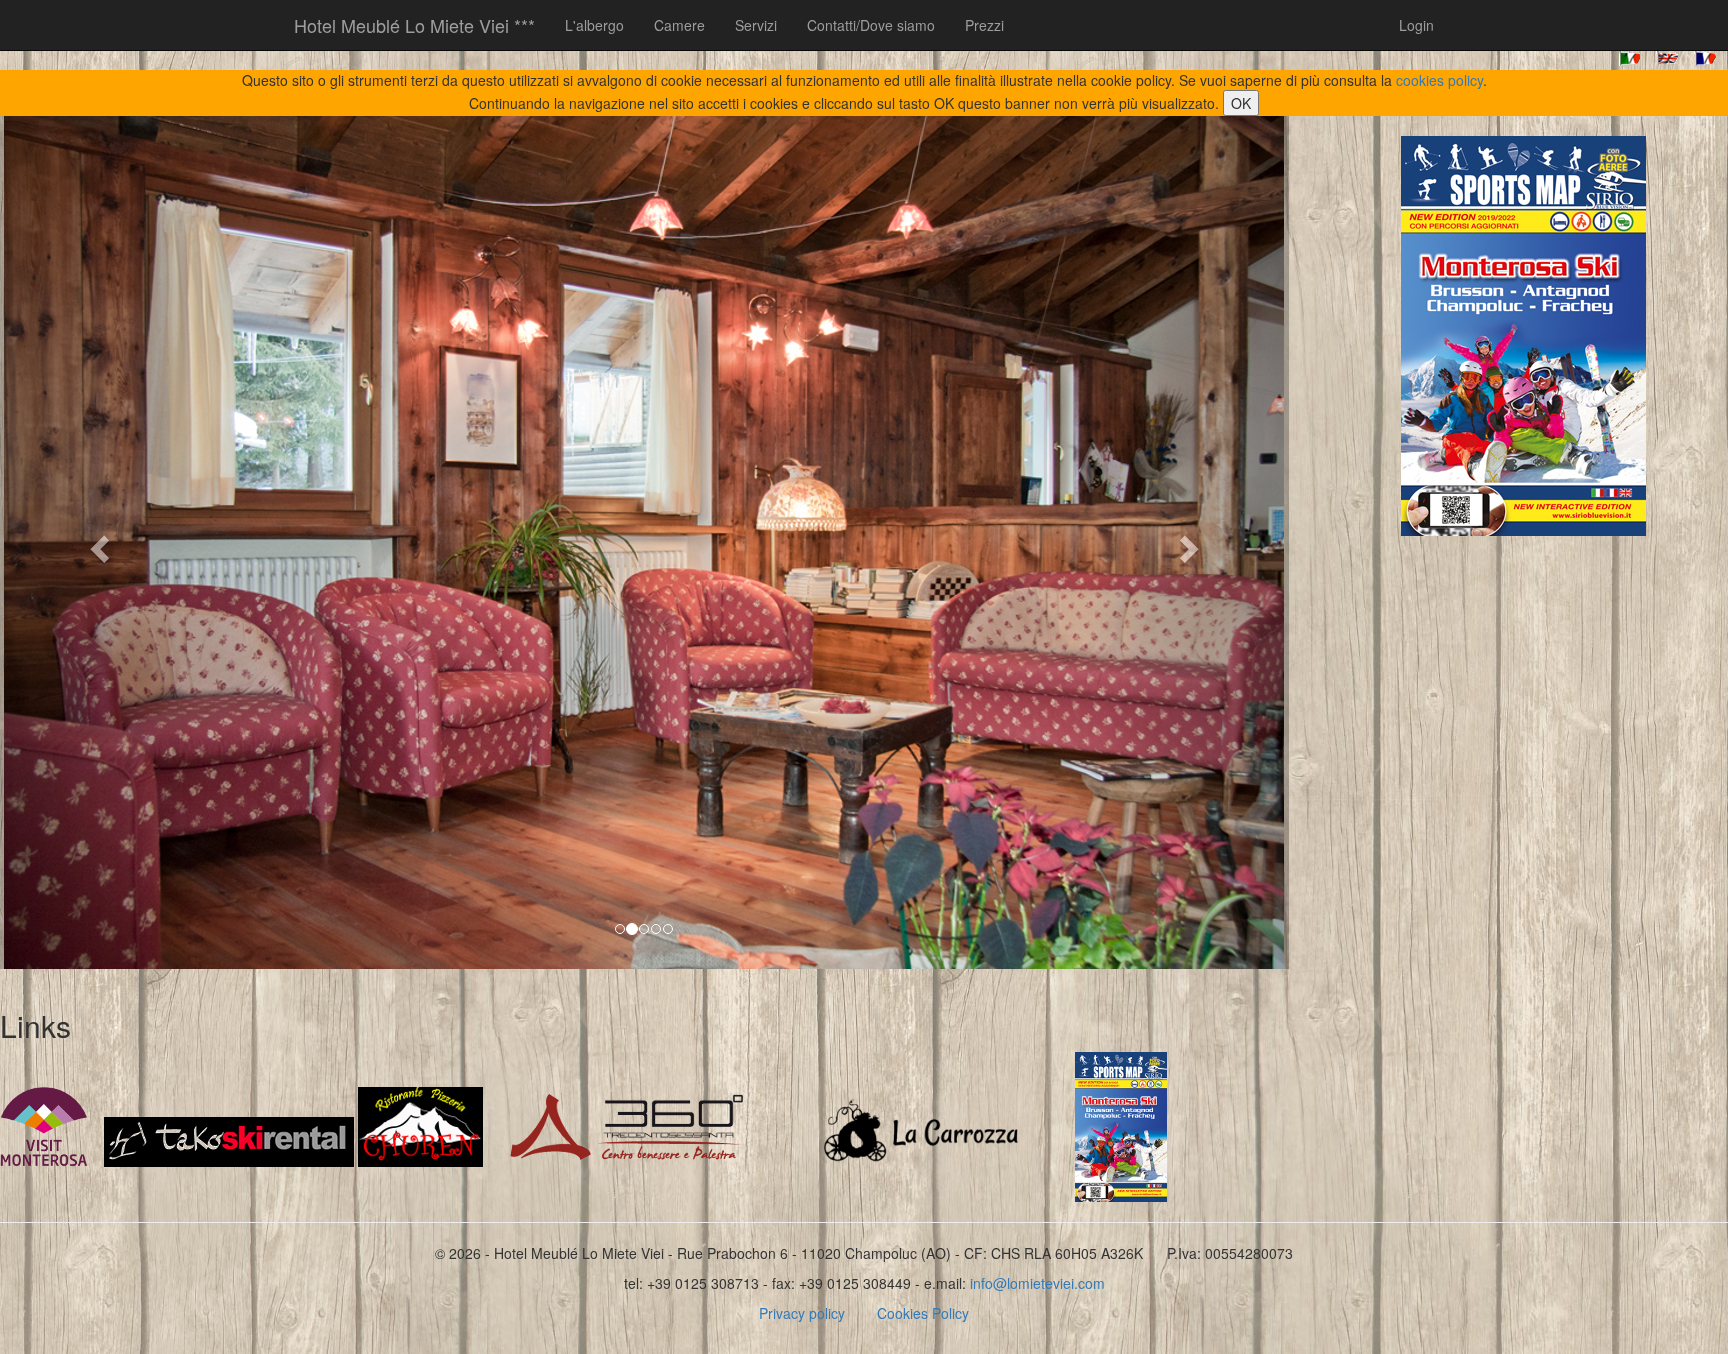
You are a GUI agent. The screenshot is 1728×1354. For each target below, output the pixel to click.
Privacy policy (802, 1313)
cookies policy (1439, 80)
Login (1416, 25)
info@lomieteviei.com (1037, 1283)
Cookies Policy (923, 1313)
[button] (96, 542)
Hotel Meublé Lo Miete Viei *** (414, 25)
